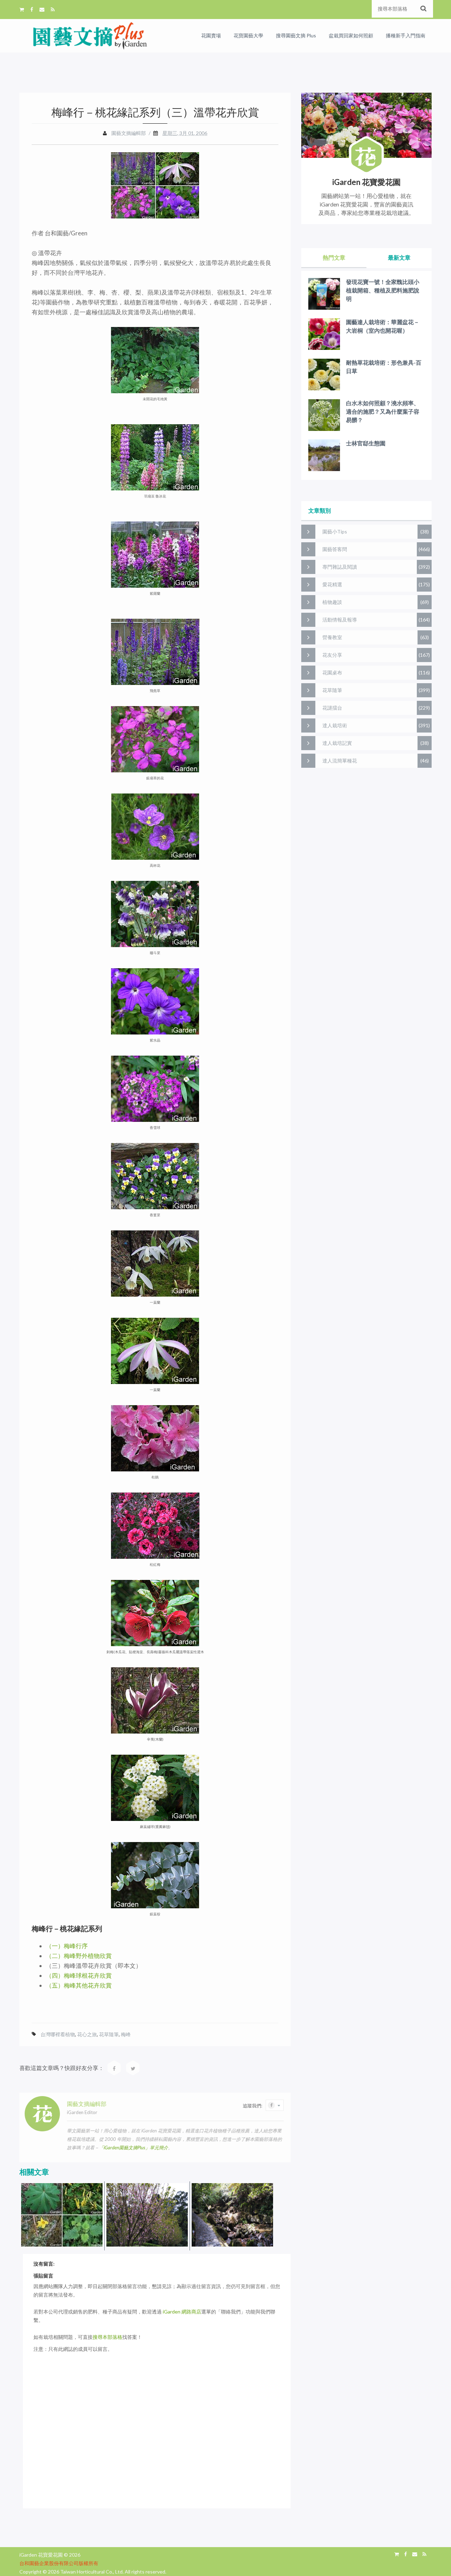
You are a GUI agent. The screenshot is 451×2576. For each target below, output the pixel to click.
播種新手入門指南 (406, 35)
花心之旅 (87, 2034)
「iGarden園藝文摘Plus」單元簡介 (134, 2148)
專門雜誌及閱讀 (340, 567)
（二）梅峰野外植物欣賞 (79, 1956)
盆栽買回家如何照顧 (351, 35)
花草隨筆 (109, 2034)
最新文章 (399, 257)
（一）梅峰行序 (67, 1946)
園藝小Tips (335, 532)
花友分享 (332, 655)
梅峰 (126, 2034)
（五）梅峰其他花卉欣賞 (79, 1985)
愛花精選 (332, 584)
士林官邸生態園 (366, 443)
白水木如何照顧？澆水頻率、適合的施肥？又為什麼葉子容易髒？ (383, 411)
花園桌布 (332, 672)
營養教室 (332, 637)
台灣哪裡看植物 (58, 2034)
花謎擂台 (332, 708)
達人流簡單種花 (340, 761)
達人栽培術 (335, 725)
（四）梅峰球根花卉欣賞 (79, 1975)
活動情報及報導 (340, 620)
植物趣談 (332, 602)
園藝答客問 (335, 549)
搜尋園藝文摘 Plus (296, 35)
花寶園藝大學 (248, 35)
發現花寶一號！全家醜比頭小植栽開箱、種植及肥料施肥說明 (383, 290)
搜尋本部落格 (107, 2337)
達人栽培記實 (337, 743)
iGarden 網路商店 (182, 2312)
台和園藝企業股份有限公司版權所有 (59, 2563)
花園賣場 (211, 35)
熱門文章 (334, 257)
